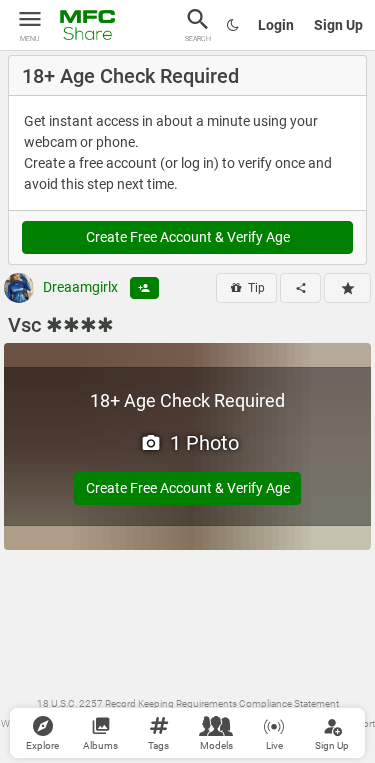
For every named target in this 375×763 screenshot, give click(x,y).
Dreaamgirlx (79, 287)
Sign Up (338, 25)
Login (276, 25)
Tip (255, 288)
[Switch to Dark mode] (233, 25)
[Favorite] (347, 288)
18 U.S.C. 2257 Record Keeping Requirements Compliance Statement (188, 703)
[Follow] (144, 288)
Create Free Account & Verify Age (188, 237)
